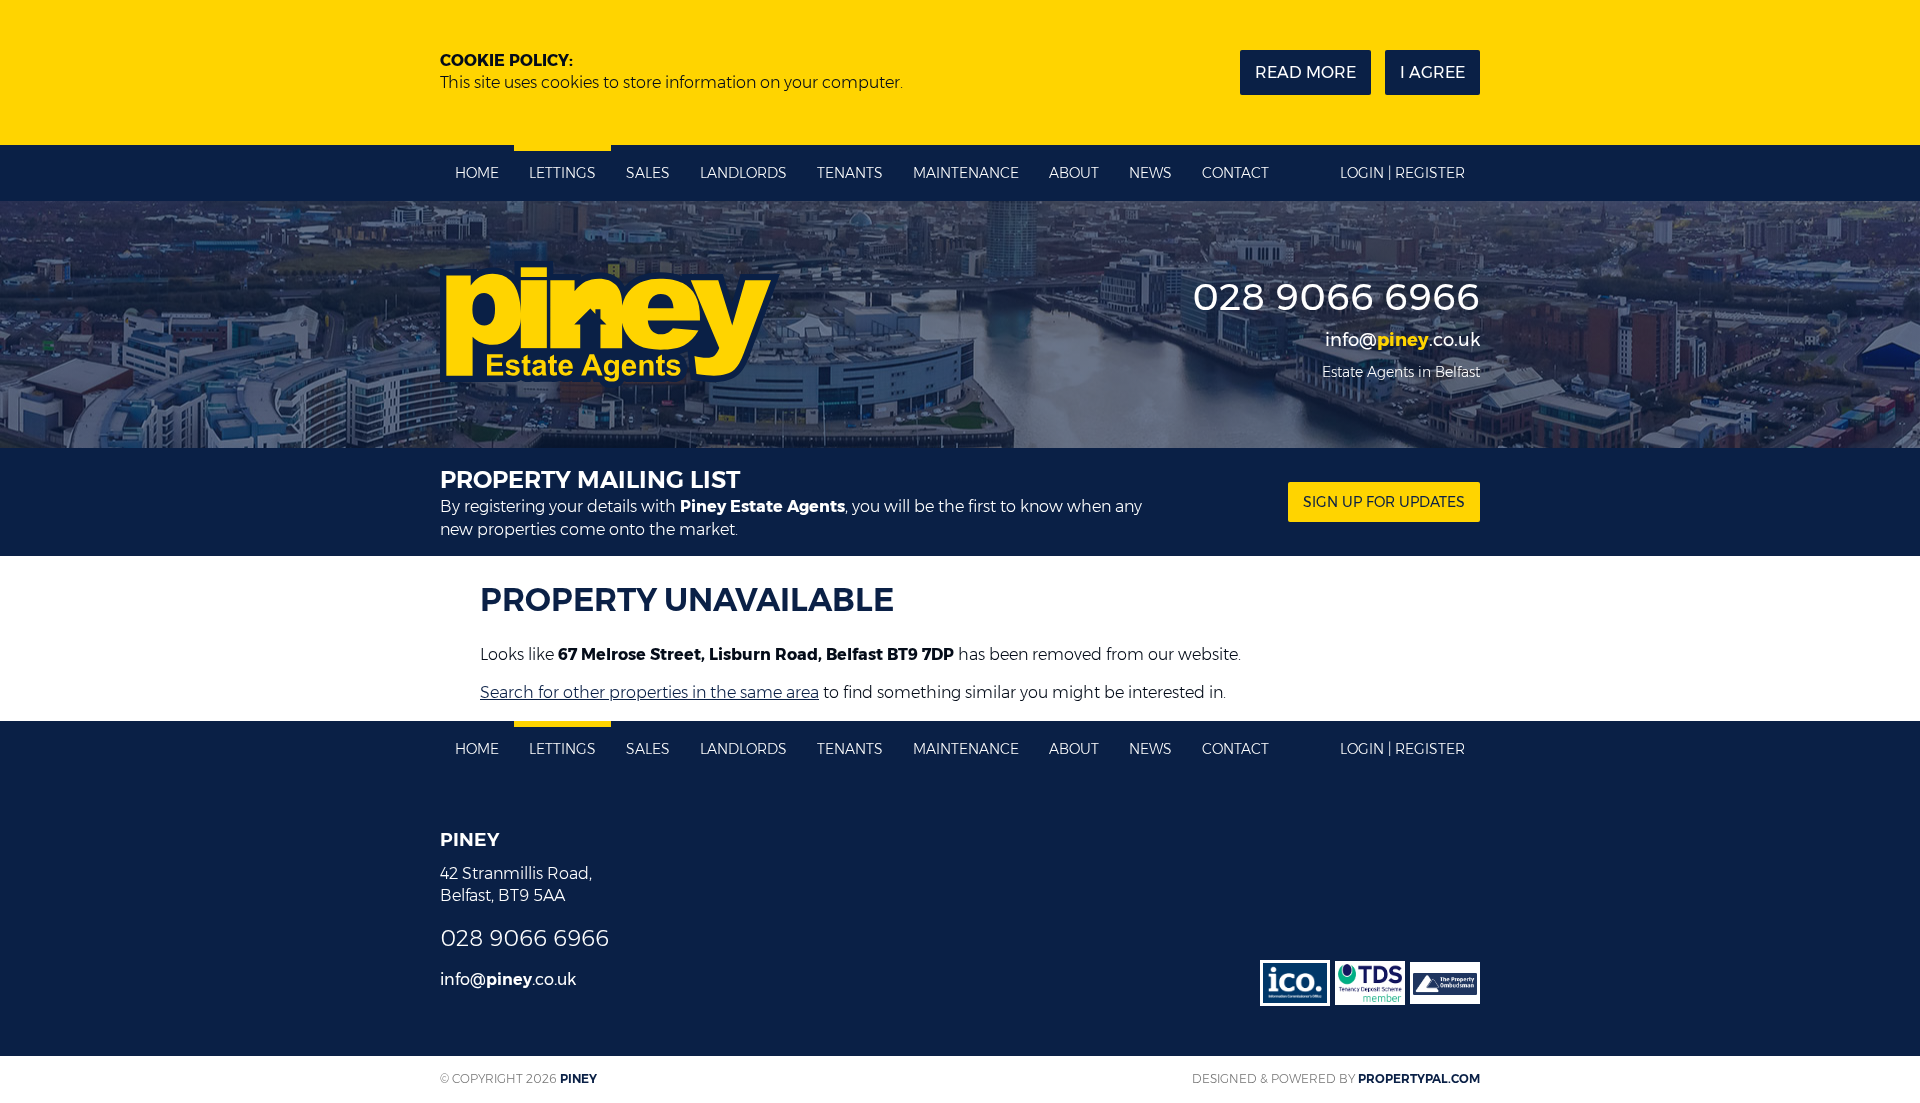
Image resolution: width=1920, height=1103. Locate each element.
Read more (1305, 72)
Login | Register (1402, 173)
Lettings (562, 173)
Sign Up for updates (1384, 502)
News (1150, 173)
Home (477, 173)
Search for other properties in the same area (649, 692)
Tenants (850, 173)
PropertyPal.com (1419, 1078)
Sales (648, 173)
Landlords (743, 173)
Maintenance (966, 173)
